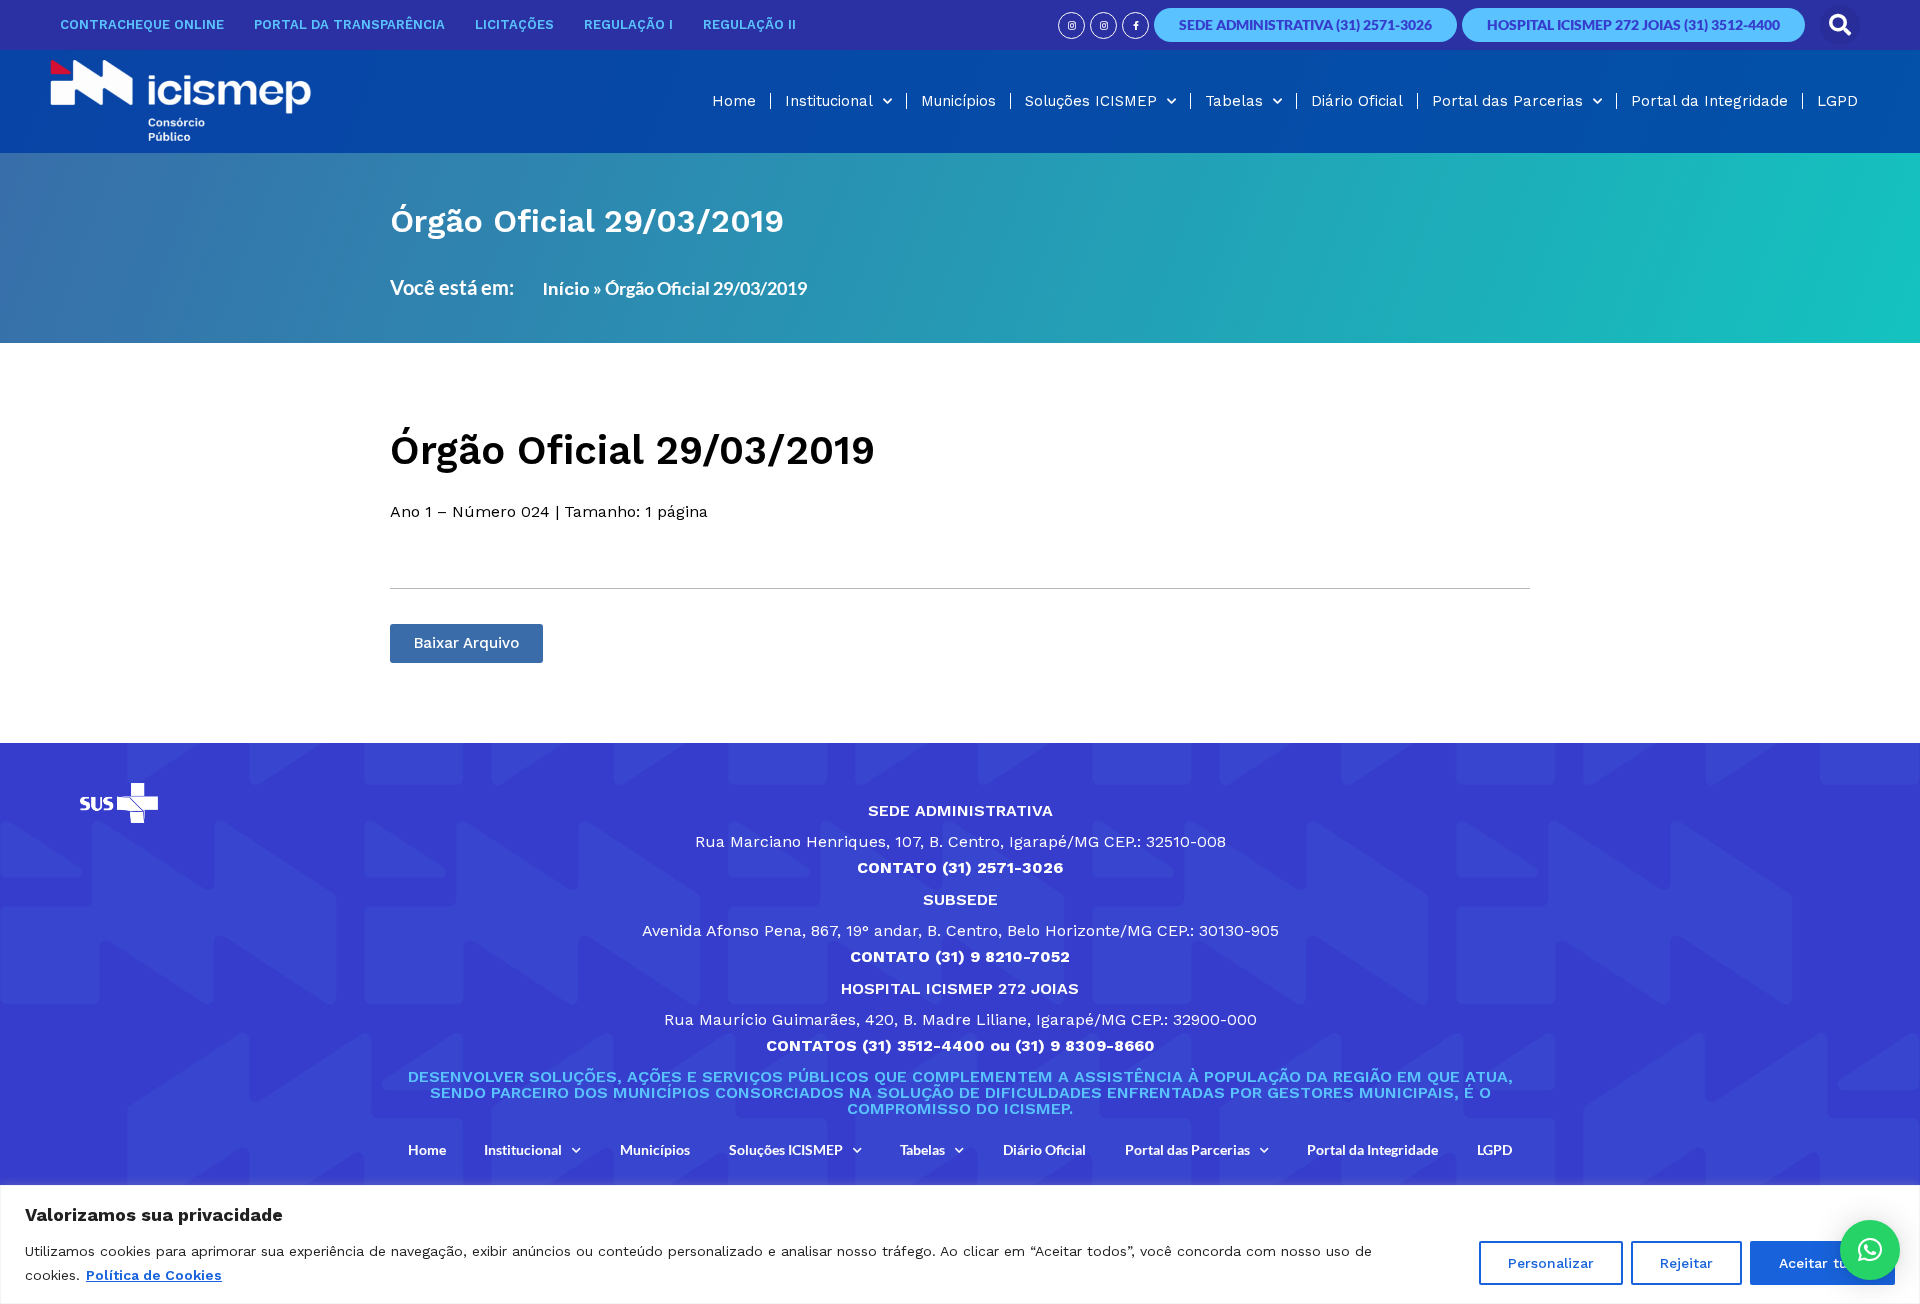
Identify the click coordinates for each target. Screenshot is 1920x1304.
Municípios (958, 101)
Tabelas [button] (1234, 101)
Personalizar (1551, 1263)
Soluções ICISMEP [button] (1091, 101)
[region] (960, 1244)
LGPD (1837, 101)
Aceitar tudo (1822, 1263)
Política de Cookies (154, 1275)
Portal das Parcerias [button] (1507, 101)
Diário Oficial (1357, 101)
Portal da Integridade (1709, 101)
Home (734, 101)
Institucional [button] (829, 101)
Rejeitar (1686, 1263)
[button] (1840, 25)
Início (566, 288)
